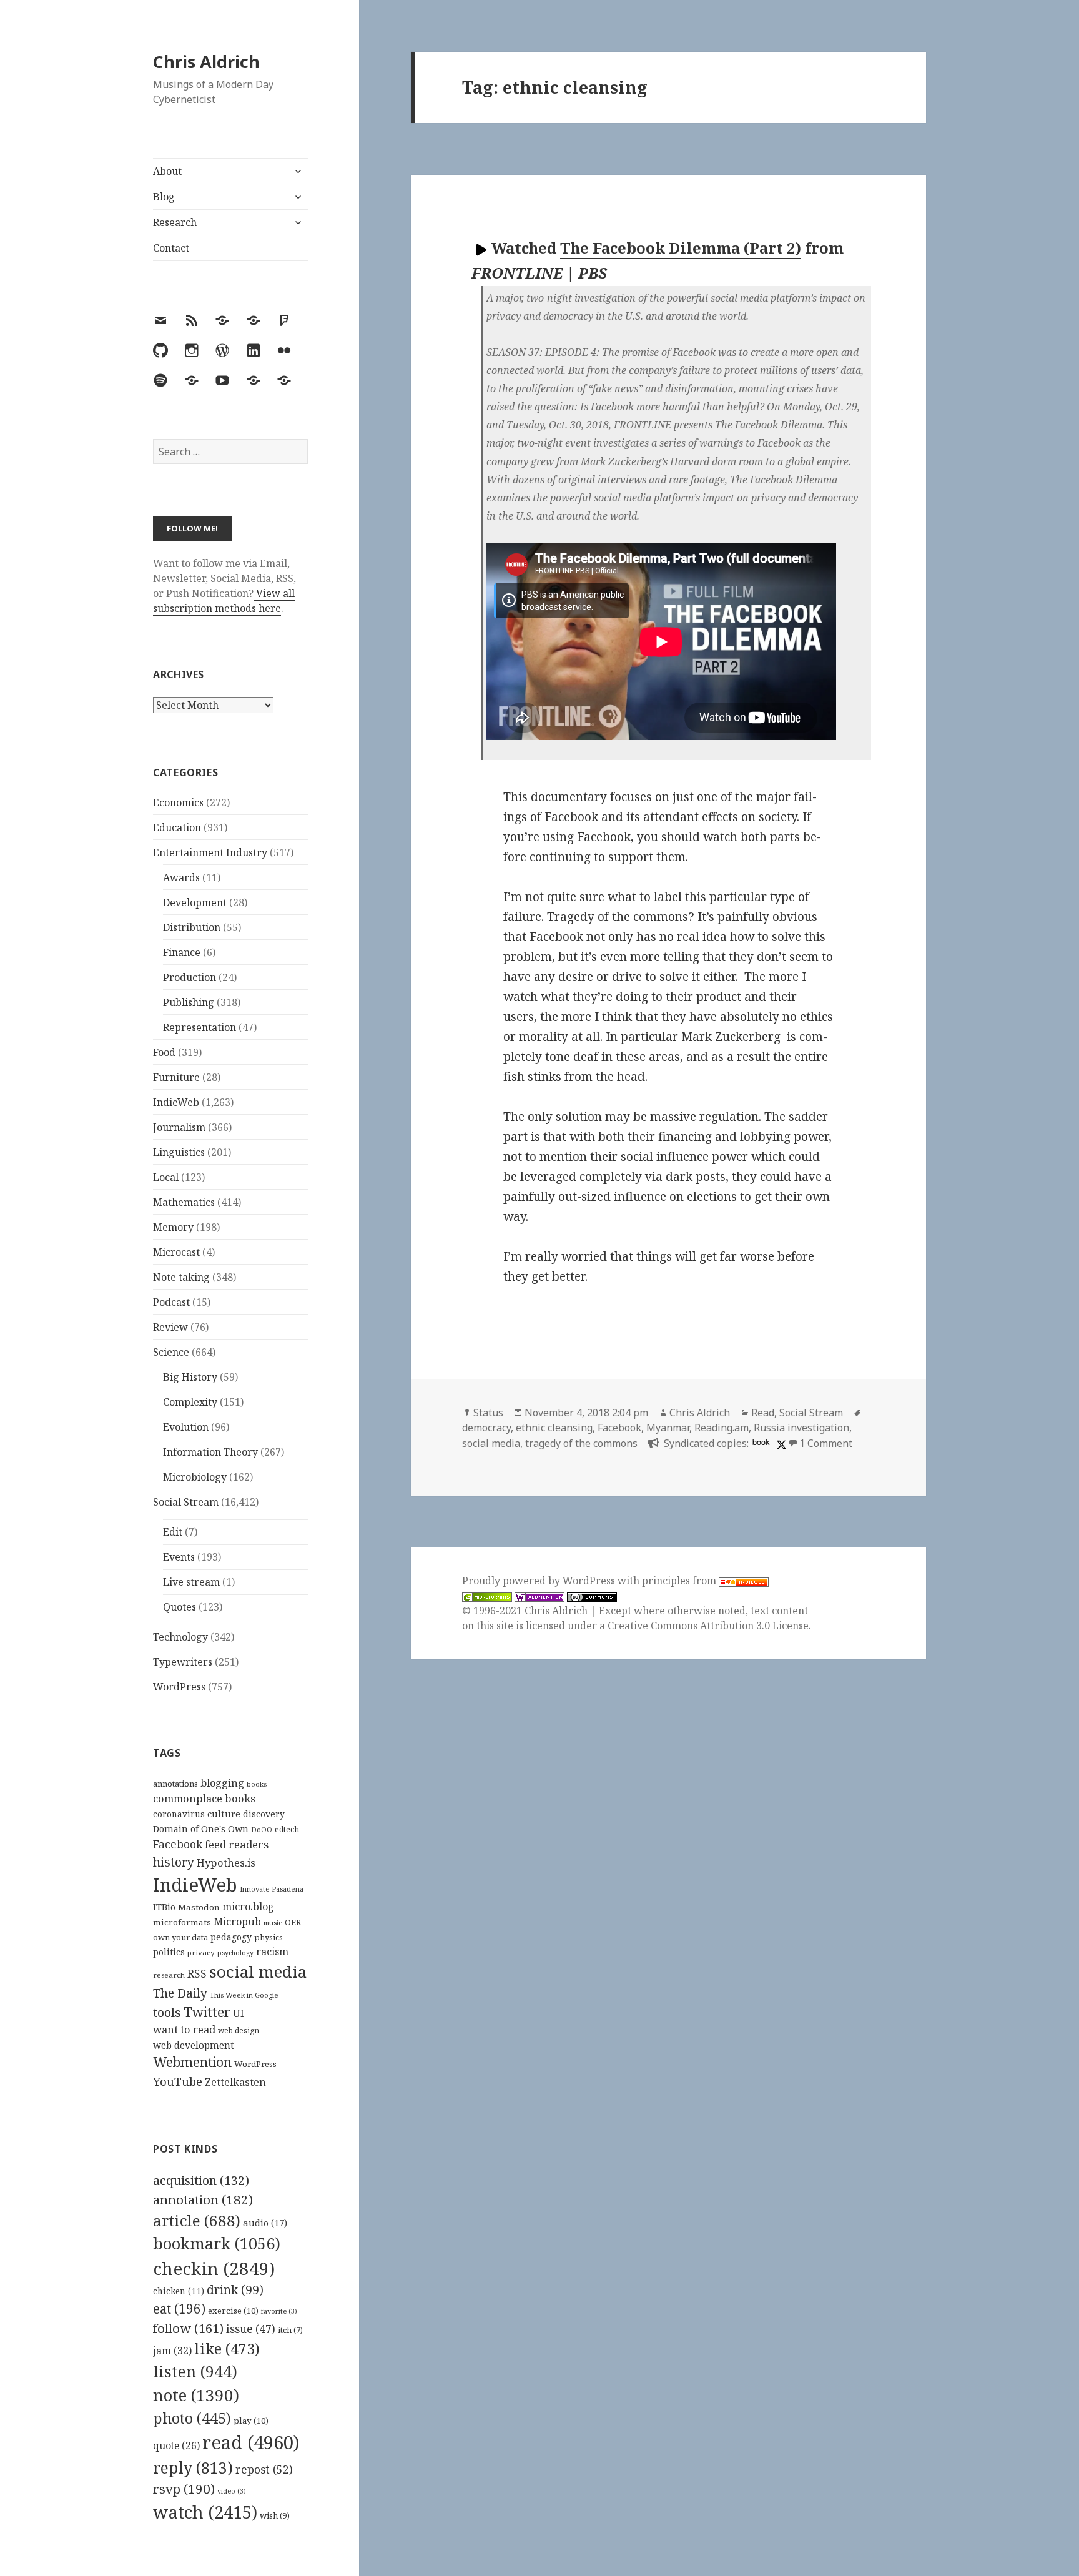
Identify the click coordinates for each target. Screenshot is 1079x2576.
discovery (264, 1814)
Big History (190, 1377)
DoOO (262, 1830)
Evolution (186, 1427)
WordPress (179, 1687)
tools (167, 2012)
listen (195, 2371)
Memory (173, 1227)
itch (290, 2330)
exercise (233, 2311)
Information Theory (210, 1452)
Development (195, 902)
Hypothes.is (226, 1863)
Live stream (191, 1582)
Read (763, 1413)
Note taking (181, 1277)
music (273, 1922)
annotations (175, 1784)
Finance (182, 952)
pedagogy (231, 1937)
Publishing (189, 1002)
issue (251, 2329)
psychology (235, 1953)
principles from (680, 1581)
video (232, 2491)
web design (239, 2031)
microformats (182, 1922)
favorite (279, 2311)
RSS (197, 1974)
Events (179, 1557)
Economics (178, 802)
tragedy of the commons (581, 1443)
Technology (180, 1637)
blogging (222, 1783)
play (251, 2421)
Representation (200, 1027)
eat (179, 2309)
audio (265, 2223)
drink (235, 2290)
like (227, 2349)
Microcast (176, 1252)
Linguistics (179, 1152)
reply (193, 2468)
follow (188, 2328)
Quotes (180, 1607)
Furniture (176, 1077)
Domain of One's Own (201, 1829)
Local (166, 1177)
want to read (184, 2029)
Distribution (192, 927)
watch (205, 2512)
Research (175, 222)
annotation (203, 2199)
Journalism (179, 1127)
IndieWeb (176, 1102)
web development (194, 2046)
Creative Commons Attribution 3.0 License (708, 1626)
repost (264, 2469)
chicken (179, 2291)
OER (293, 1922)
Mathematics (184, 1202)
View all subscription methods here (224, 601)
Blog (164, 197)
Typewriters (183, 1662)
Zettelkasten (235, 2082)
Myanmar (668, 1428)
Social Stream (186, 1502)
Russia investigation (801, 1428)
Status (488, 1413)
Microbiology (195, 1477)
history (174, 1862)
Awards (181, 877)
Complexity (190, 1402)
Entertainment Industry (210, 852)
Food (164, 1052)
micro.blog (248, 1907)
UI (239, 2013)
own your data (180, 1937)
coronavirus (179, 1814)
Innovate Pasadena (272, 1889)
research (169, 1975)
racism (272, 1952)
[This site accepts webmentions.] (539, 1596)
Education (177, 827)
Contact (171, 248)
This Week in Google (244, 1995)
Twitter (207, 2012)
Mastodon (199, 1907)
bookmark (217, 2243)
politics (169, 1952)
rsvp (184, 2489)
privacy (201, 1952)
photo (192, 2418)
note (196, 2395)
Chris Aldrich (206, 62)
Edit (173, 1532)
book (761, 1442)
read (251, 2442)
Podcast (171, 1302)
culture (224, 1814)
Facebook (178, 1844)
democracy (486, 1428)
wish (275, 2515)
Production (190, 977)
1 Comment (826, 1443)
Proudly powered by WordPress (540, 1581)
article (197, 2220)
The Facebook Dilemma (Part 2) (681, 248)
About (167, 171)
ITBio (164, 1907)
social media (258, 1971)
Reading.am (722, 1428)
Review (170, 1327)
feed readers (237, 1844)
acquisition (201, 2180)
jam (172, 2351)
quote (176, 2445)
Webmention (192, 2062)
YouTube (178, 2081)
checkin (214, 2268)
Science (171, 1352)
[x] (780, 1443)
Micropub (237, 1922)
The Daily (180, 1993)
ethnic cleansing (554, 1428)
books (257, 1784)
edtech (287, 1829)
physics (269, 1937)
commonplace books (204, 1798)
